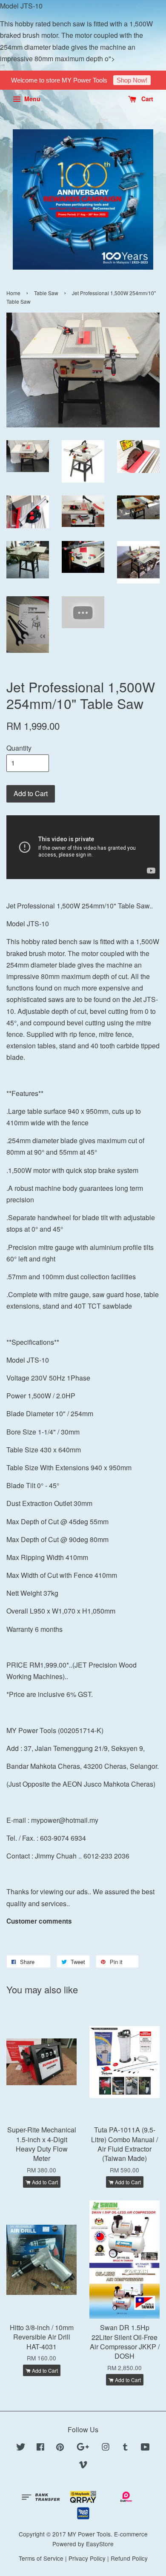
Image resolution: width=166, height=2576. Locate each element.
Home (13, 293)
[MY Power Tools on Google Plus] (83, 2448)
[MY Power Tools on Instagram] (106, 2448)
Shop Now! (132, 80)
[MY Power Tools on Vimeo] (83, 2466)
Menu (31, 99)
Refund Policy (129, 2558)
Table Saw (46, 293)
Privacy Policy (87, 2558)
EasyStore (100, 2544)
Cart (146, 99)
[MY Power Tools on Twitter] (21, 2448)
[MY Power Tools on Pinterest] (60, 2448)
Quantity (19, 748)
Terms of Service (41, 2558)
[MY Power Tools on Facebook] (40, 2448)
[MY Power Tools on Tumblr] (125, 2448)
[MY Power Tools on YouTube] (145, 2448)
